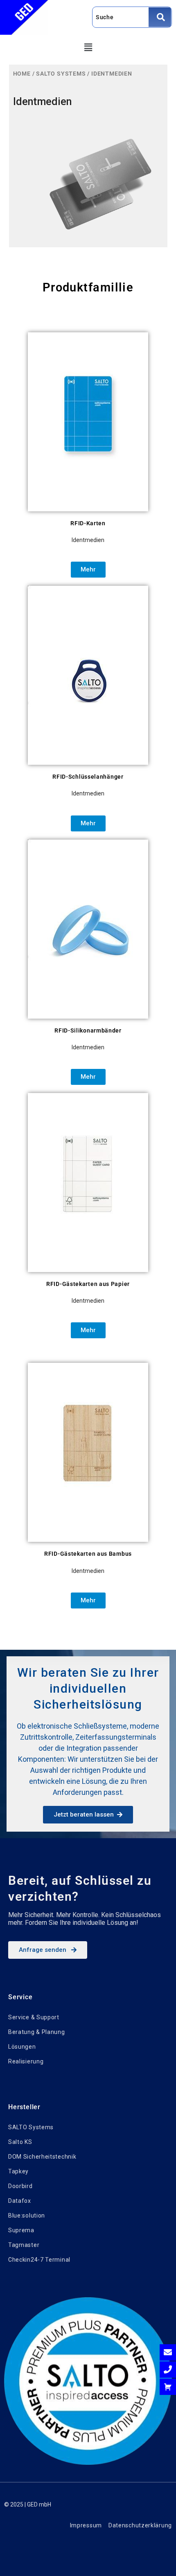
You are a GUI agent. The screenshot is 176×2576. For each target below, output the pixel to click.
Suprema (21, 2230)
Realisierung (26, 2061)
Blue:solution (27, 2215)
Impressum (86, 2525)
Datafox (20, 2201)
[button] (88, 48)
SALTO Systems (31, 2127)
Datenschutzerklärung (140, 2525)
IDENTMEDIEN (112, 74)
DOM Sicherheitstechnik (42, 2157)
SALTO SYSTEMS (61, 74)
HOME (22, 74)
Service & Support (34, 2017)
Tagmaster (24, 2245)
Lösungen (22, 2047)
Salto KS (20, 2142)
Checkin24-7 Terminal (39, 2260)
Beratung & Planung (37, 2032)
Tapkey (18, 2171)
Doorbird (20, 2186)
